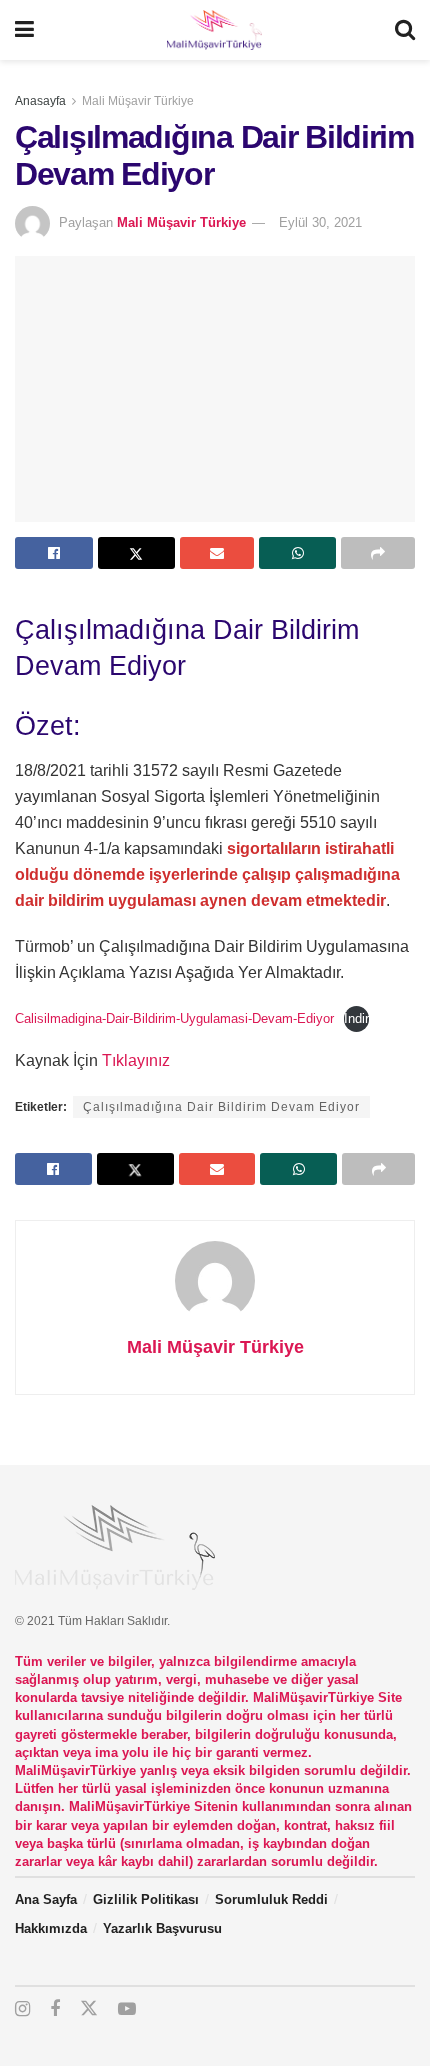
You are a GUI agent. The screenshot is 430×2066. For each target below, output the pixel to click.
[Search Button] (405, 30)
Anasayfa (40, 101)
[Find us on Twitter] (89, 2009)
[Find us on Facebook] (55, 2009)
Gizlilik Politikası (146, 1899)
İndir (356, 1018)
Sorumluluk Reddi (271, 1899)
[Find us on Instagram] (22, 2009)
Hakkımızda (51, 1928)
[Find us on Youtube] (127, 2009)
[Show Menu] (24, 30)
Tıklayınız (136, 1060)
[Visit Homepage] (214, 30)
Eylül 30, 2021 (320, 222)
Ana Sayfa (46, 1899)
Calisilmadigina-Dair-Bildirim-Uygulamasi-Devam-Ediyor (174, 1018)
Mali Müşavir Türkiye (138, 101)
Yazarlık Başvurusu (162, 1928)
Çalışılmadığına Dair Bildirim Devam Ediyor (221, 1107)
